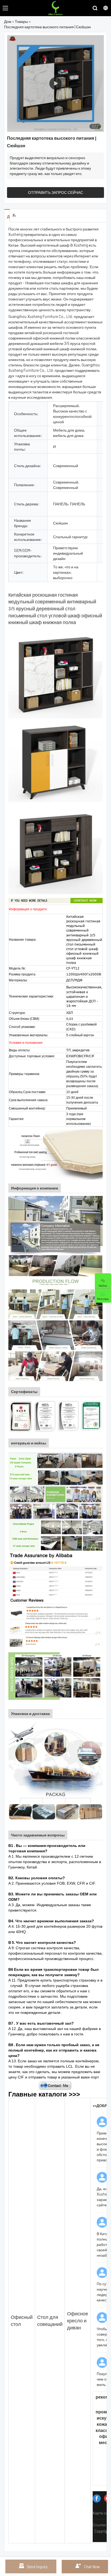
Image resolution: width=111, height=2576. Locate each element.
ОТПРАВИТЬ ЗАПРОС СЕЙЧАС (55, 192)
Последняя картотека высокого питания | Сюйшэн (47, 27)
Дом (8, 21)
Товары (21, 21)
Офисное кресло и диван (78, 2320)
